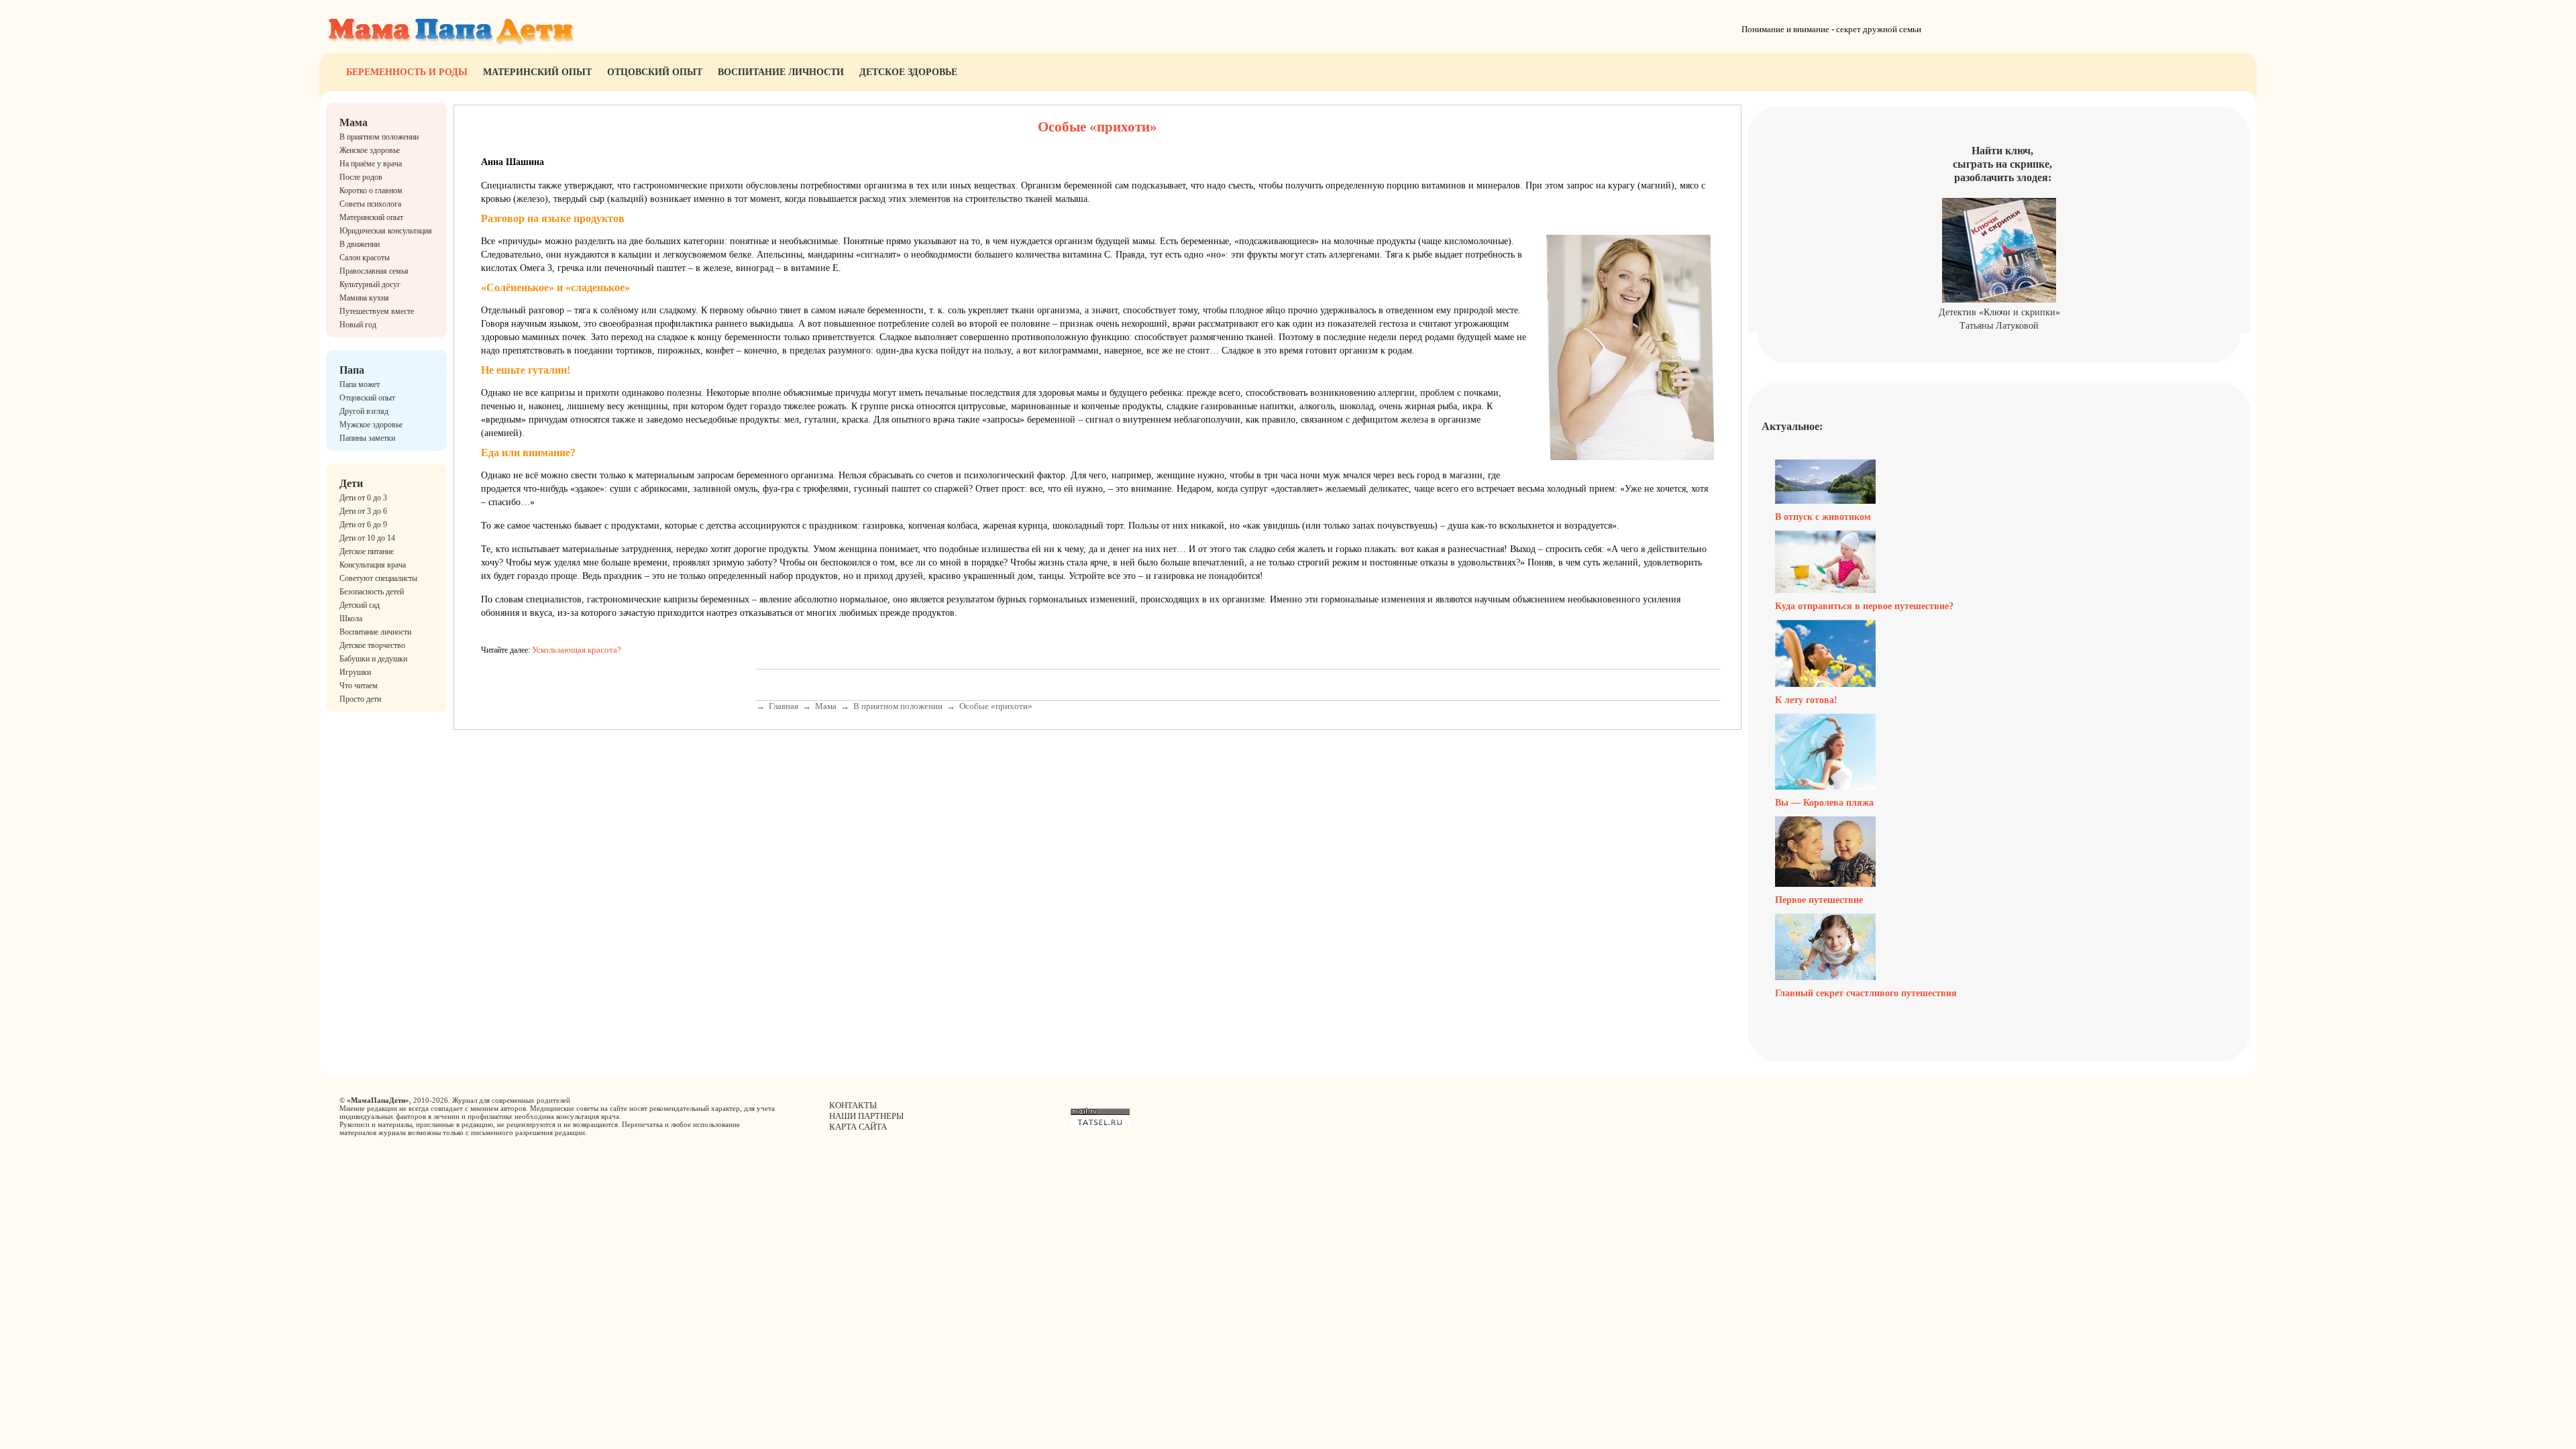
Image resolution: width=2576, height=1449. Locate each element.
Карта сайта (858, 1127)
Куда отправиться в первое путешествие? (1864, 606)
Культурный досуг (370, 284)
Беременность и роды (407, 72)
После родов (361, 177)
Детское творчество (372, 645)
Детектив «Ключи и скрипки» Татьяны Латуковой (1999, 319)
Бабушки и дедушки (373, 659)
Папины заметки (367, 438)
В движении (360, 244)
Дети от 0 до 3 (363, 498)
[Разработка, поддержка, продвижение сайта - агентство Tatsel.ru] (1100, 1124)
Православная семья (374, 271)
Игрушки (355, 672)
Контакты (853, 1105)
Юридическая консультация (386, 231)
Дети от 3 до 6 (363, 511)
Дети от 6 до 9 (363, 525)
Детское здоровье (908, 72)
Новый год (358, 325)
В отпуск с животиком (1823, 517)
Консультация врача (373, 565)
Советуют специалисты (378, 578)
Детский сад (360, 605)
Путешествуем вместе (377, 311)
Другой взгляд (364, 411)
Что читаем (359, 686)
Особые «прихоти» (996, 706)
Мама (354, 122)
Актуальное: (1792, 426)
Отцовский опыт (655, 72)
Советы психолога (370, 204)
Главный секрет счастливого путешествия (1866, 993)
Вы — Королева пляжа (1824, 803)
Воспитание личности (781, 72)
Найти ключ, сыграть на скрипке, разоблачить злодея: (2002, 164)
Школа (351, 619)
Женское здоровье (370, 150)
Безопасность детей (372, 592)
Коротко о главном (371, 191)
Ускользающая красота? (577, 650)
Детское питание (367, 551)
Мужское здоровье (371, 425)
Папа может (360, 384)
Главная (784, 706)
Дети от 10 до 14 (367, 538)
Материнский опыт (537, 72)
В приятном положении (379, 137)
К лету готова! (1806, 700)
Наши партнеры (866, 1116)
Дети (351, 483)
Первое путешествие (1819, 900)
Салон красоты (365, 258)
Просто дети (360, 699)
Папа (352, 370)
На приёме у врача (371, 164)
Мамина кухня (364, 298)
